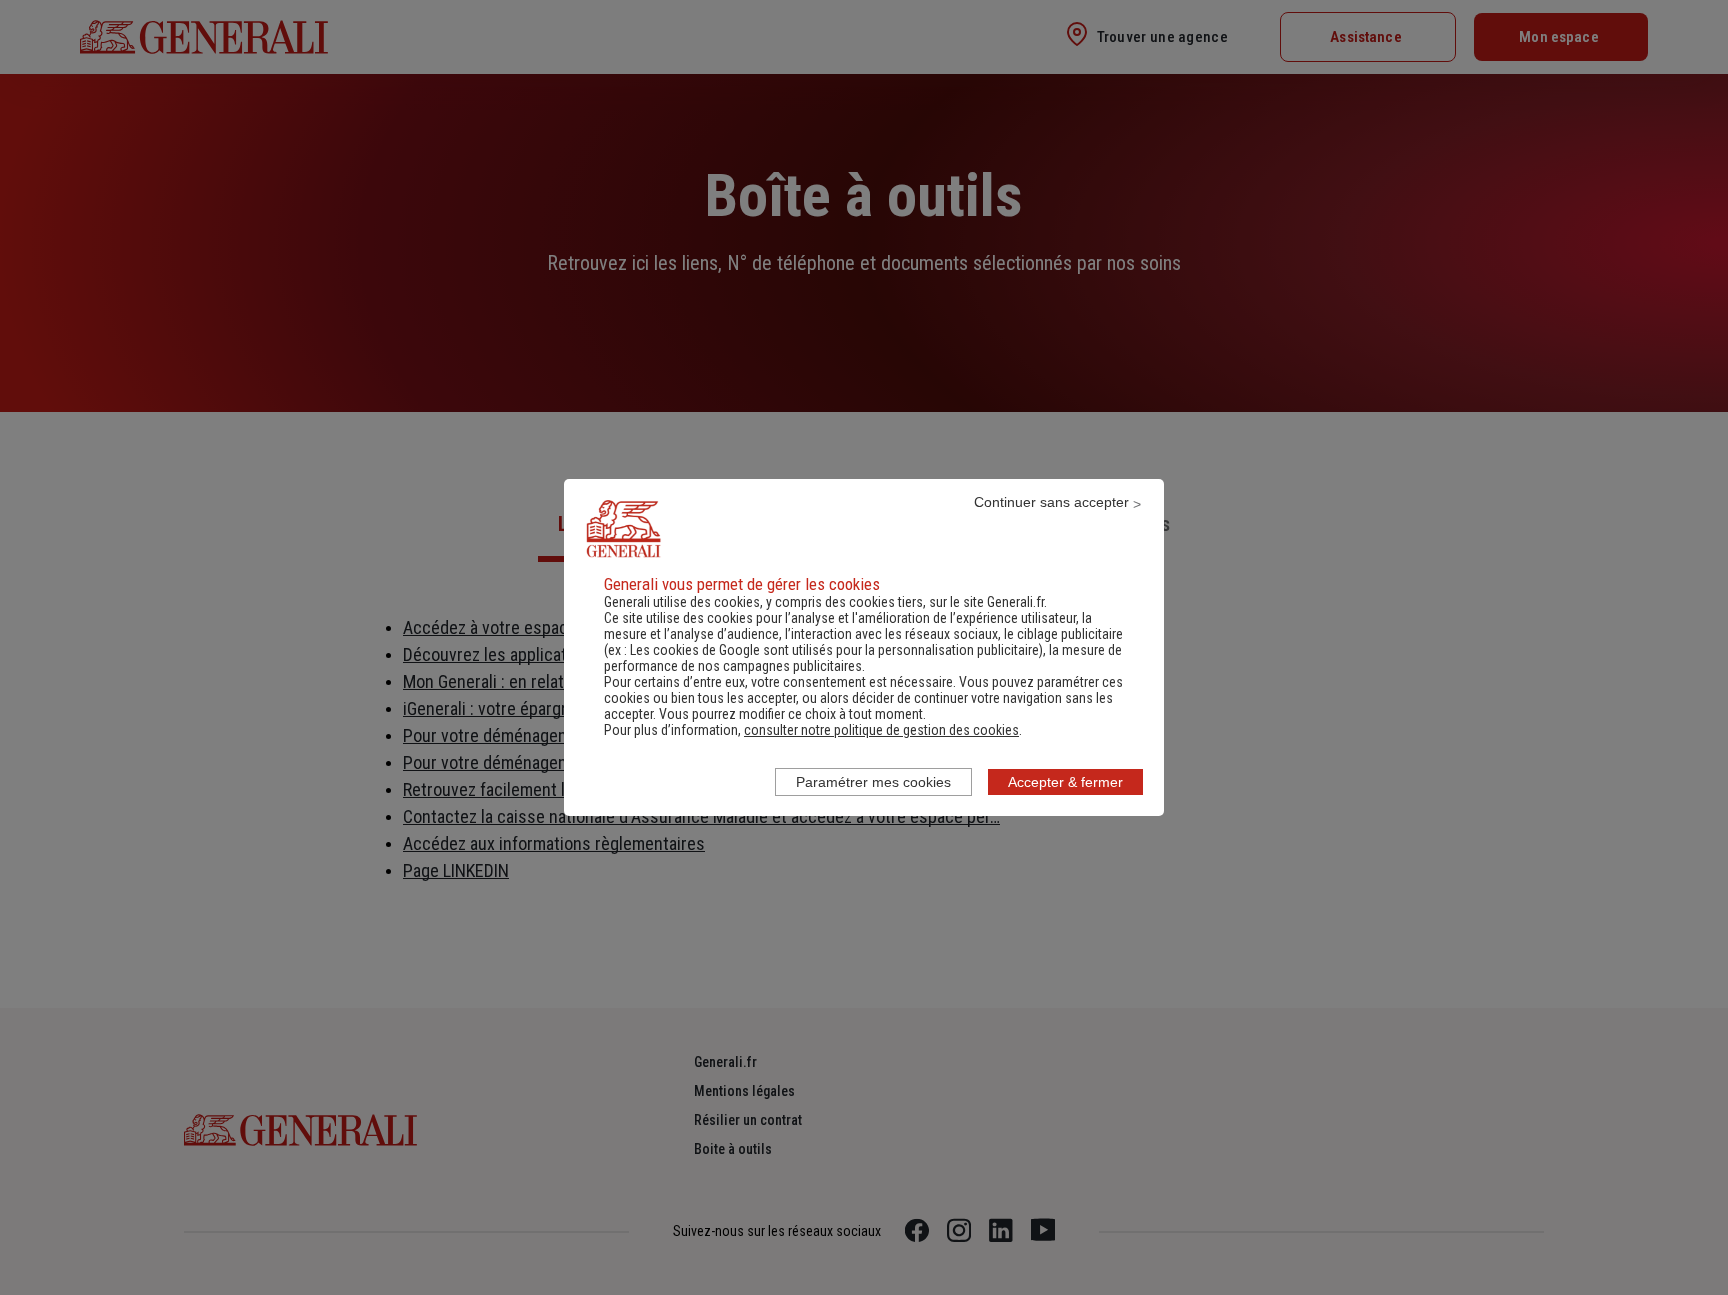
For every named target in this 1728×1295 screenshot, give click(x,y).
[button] (881, 730)
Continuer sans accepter (1051, 502)
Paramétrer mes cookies (873, 782)
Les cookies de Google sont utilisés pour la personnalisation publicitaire (834, 650)
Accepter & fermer (1065, 782)
